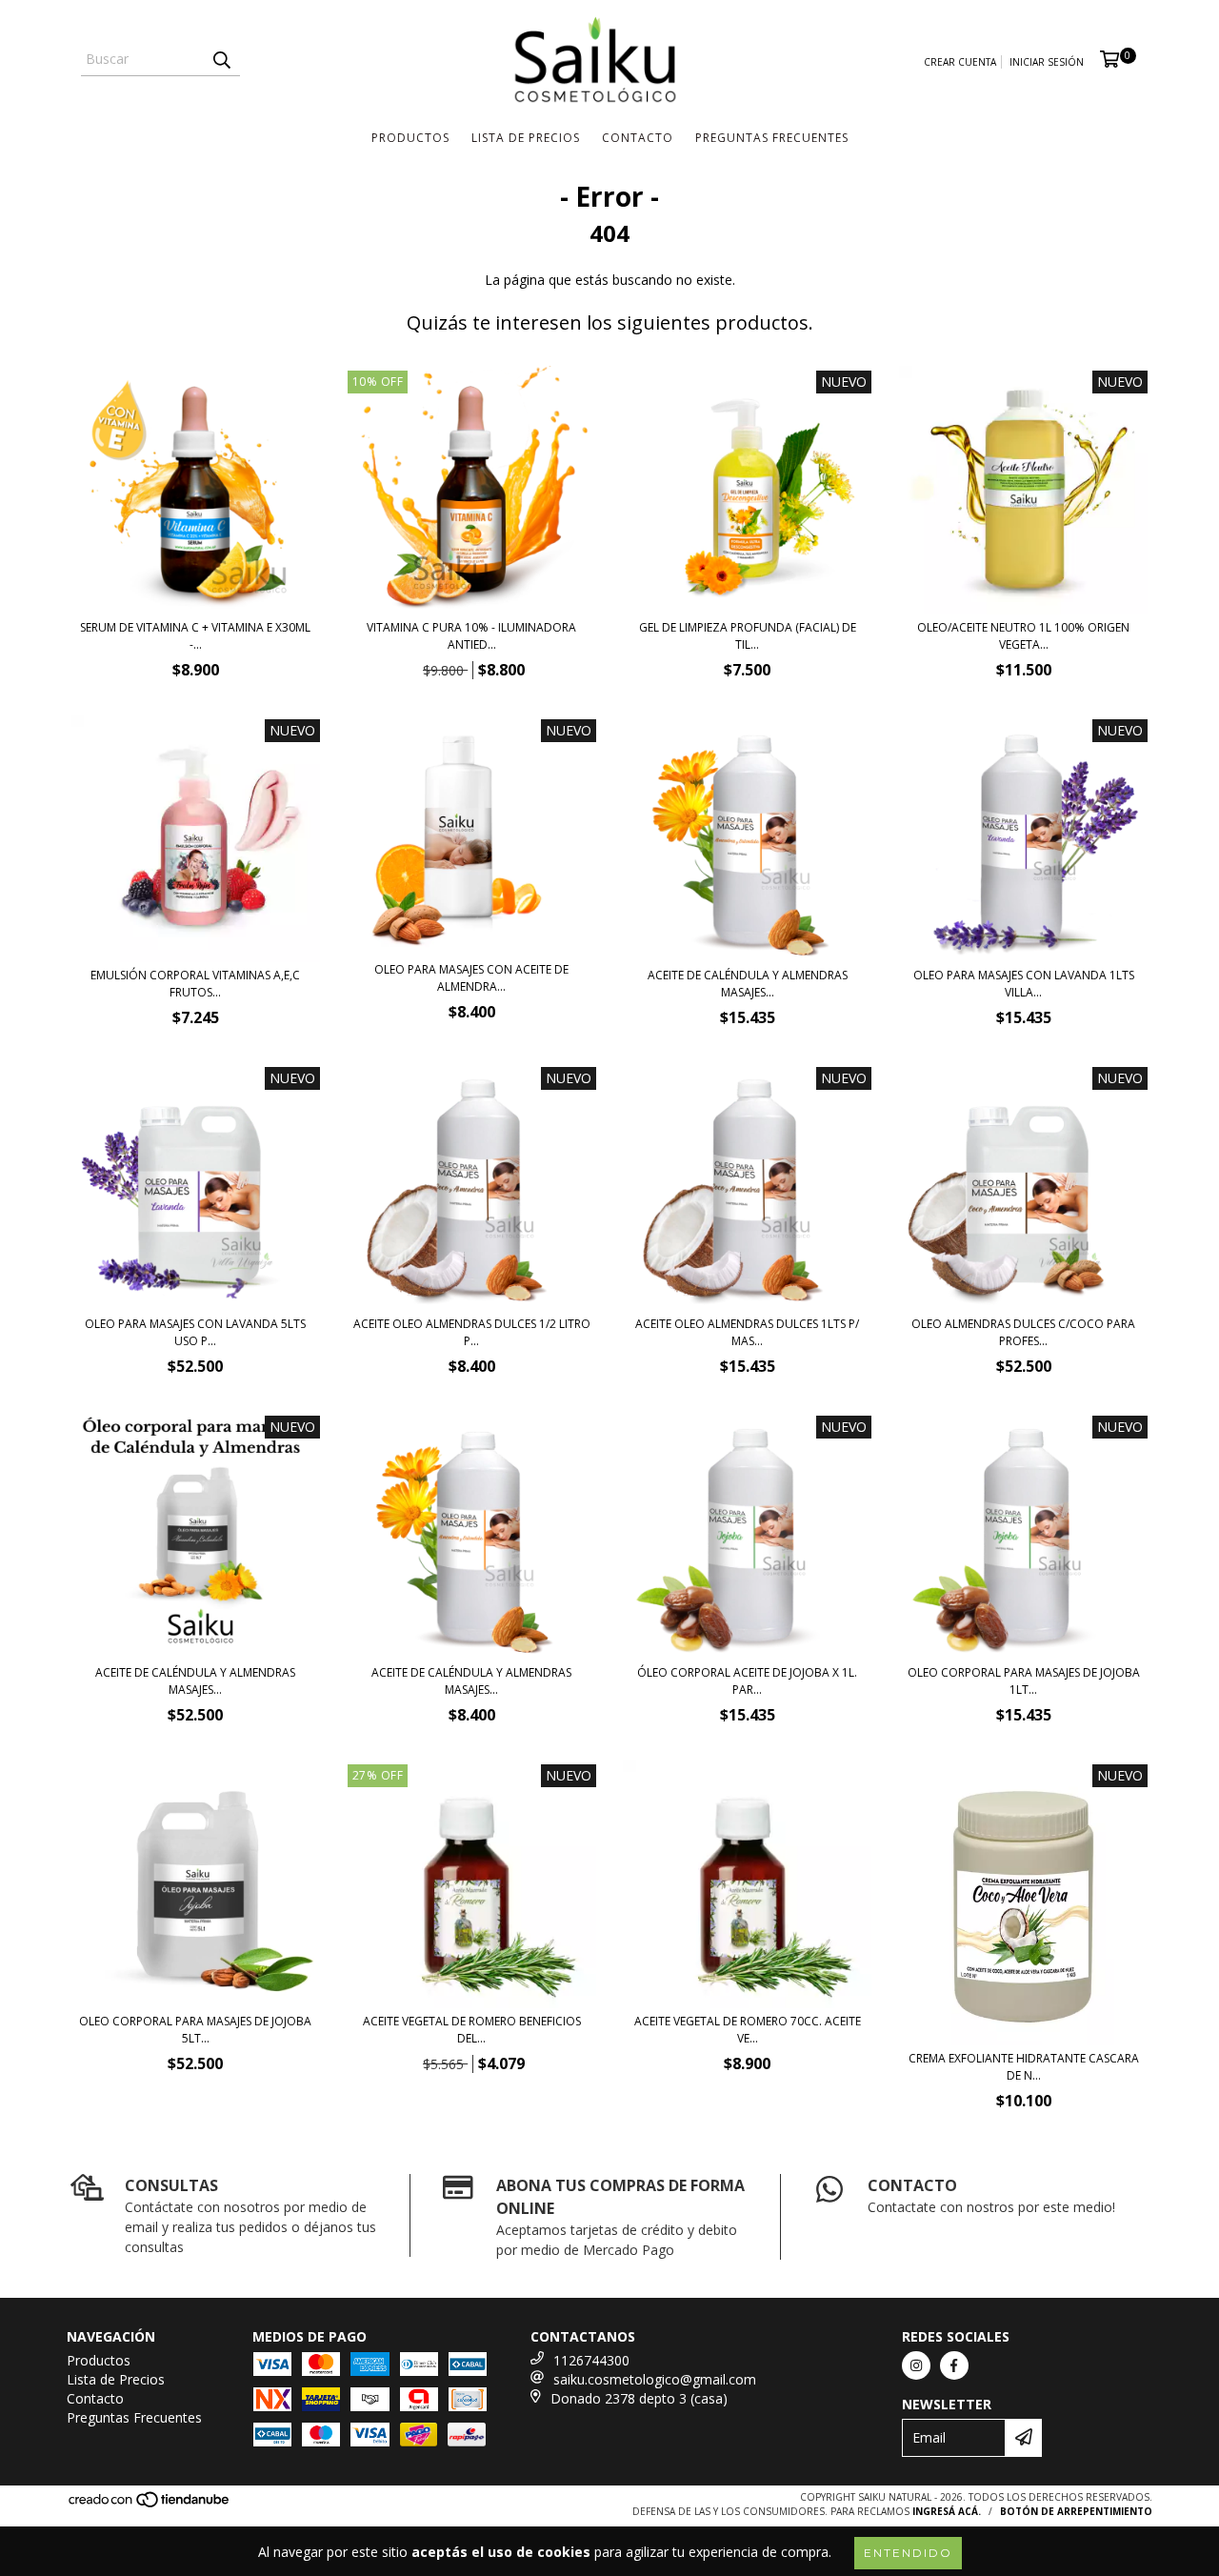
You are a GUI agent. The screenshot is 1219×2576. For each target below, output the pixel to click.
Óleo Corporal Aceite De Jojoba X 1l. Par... (747, 1681)
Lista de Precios (526, 138)
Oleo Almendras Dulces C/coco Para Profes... (1023, 1332)
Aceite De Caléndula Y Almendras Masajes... (748, 984)
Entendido (908, 2553)
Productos (410, 138)
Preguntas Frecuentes (772, 138)
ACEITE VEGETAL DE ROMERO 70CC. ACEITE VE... (748, 2030)
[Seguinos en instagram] (916, 2365)
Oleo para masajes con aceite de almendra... (471, 978)
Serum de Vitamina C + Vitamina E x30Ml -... (195, 636)
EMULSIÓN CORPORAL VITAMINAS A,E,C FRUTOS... (195, 984)
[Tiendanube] (150, 2505)
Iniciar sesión (1047, 62)
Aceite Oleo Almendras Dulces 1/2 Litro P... (472, 1332)
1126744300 (591, 2360)
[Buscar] (221, 59)
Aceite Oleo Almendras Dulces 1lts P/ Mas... (747, 1332)
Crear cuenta (960, 62)
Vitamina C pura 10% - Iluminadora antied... (471, 636)
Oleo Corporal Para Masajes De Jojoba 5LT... (195, 2030)
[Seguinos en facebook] (954, 2365)
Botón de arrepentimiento (1076, 2511)
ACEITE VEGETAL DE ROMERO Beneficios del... (472, 2030)
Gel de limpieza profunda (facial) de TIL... (748, 636)
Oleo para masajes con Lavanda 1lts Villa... (1024, 984)
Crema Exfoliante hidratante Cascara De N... (1024, 2067)
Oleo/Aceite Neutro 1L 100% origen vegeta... (1023, 636)
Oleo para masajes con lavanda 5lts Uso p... (195, 1332)
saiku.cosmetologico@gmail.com (655, 2379)
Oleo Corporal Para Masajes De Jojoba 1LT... (1024, 1681)
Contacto (638, 138)
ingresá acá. (947, 2511)
